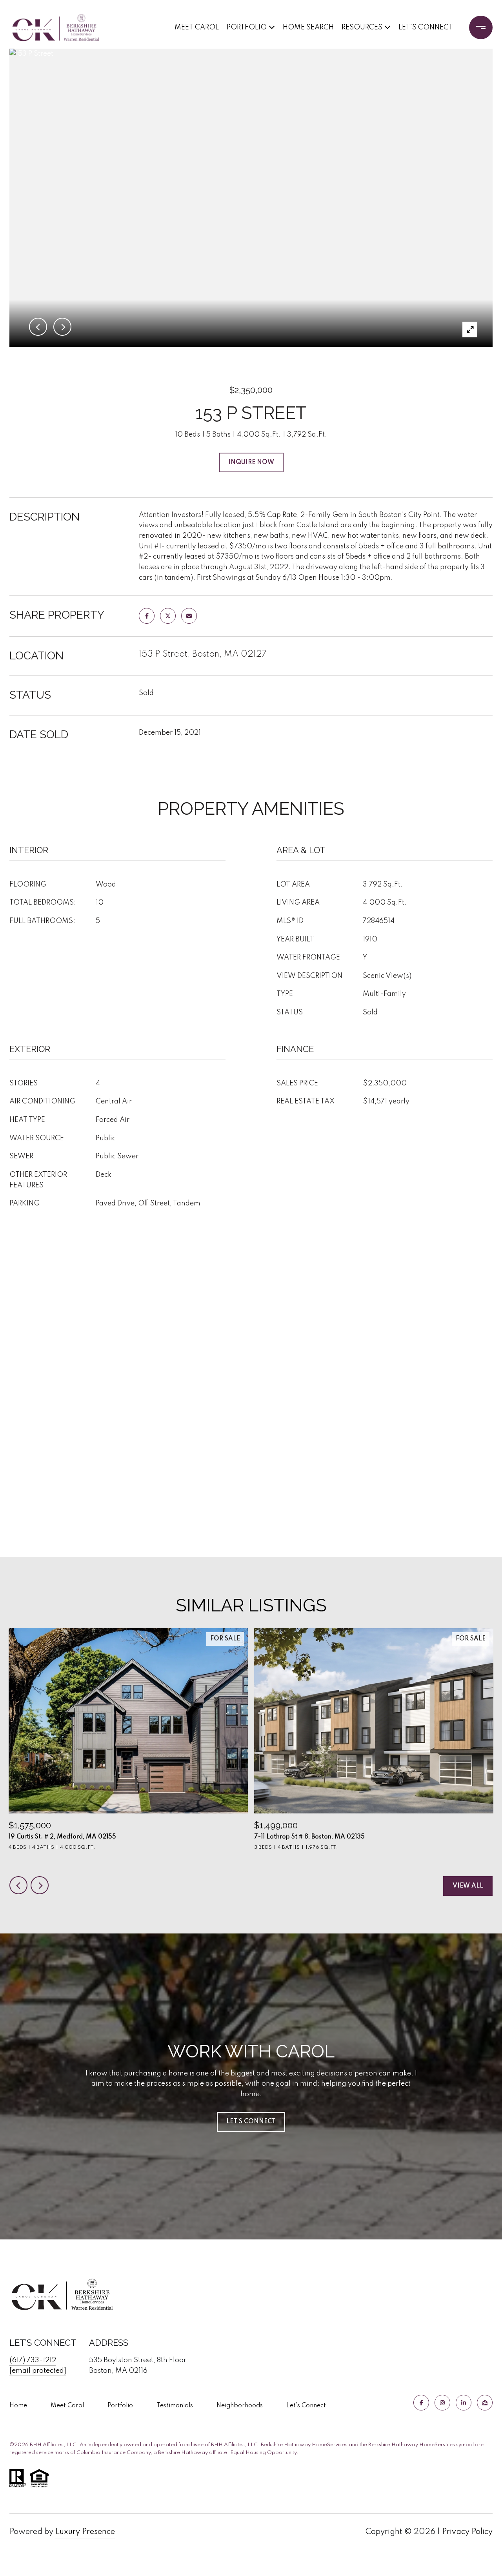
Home (18, 2406)
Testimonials (175, 2406)
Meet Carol (197, 27)
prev (18, 1885)
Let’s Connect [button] (251, 2122)
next (40, 1885)
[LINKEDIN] (464, 2403)
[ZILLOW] (485, 2403)
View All (468, 1886)
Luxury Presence (85, 2532)
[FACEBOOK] (421, 2403)
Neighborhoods (240, 2406)
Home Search (308, 27)
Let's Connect (306, 2406)
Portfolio (247, 27)
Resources (362, 27)
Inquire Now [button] (251, 462)
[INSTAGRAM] (442, 2403)
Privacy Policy (467, 2532)
